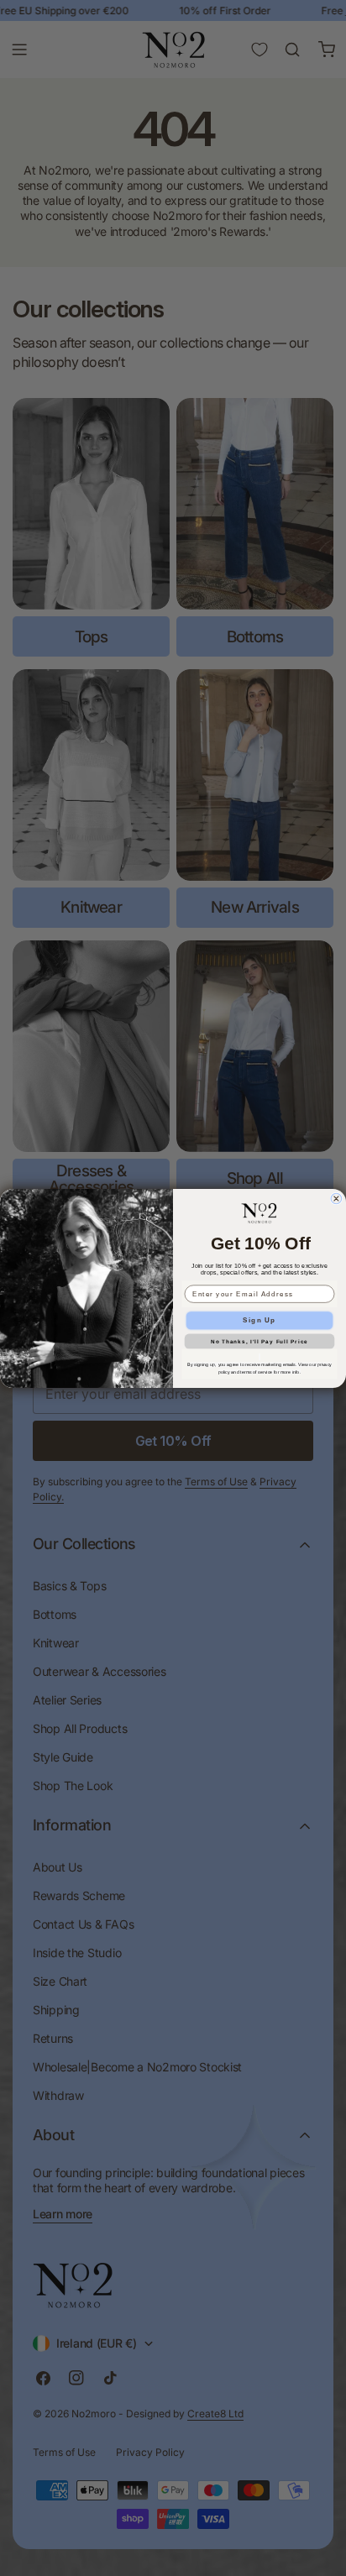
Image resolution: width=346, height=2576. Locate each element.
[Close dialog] (336, 1199)
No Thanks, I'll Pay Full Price (259, 1340)
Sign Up (259, 1319)
